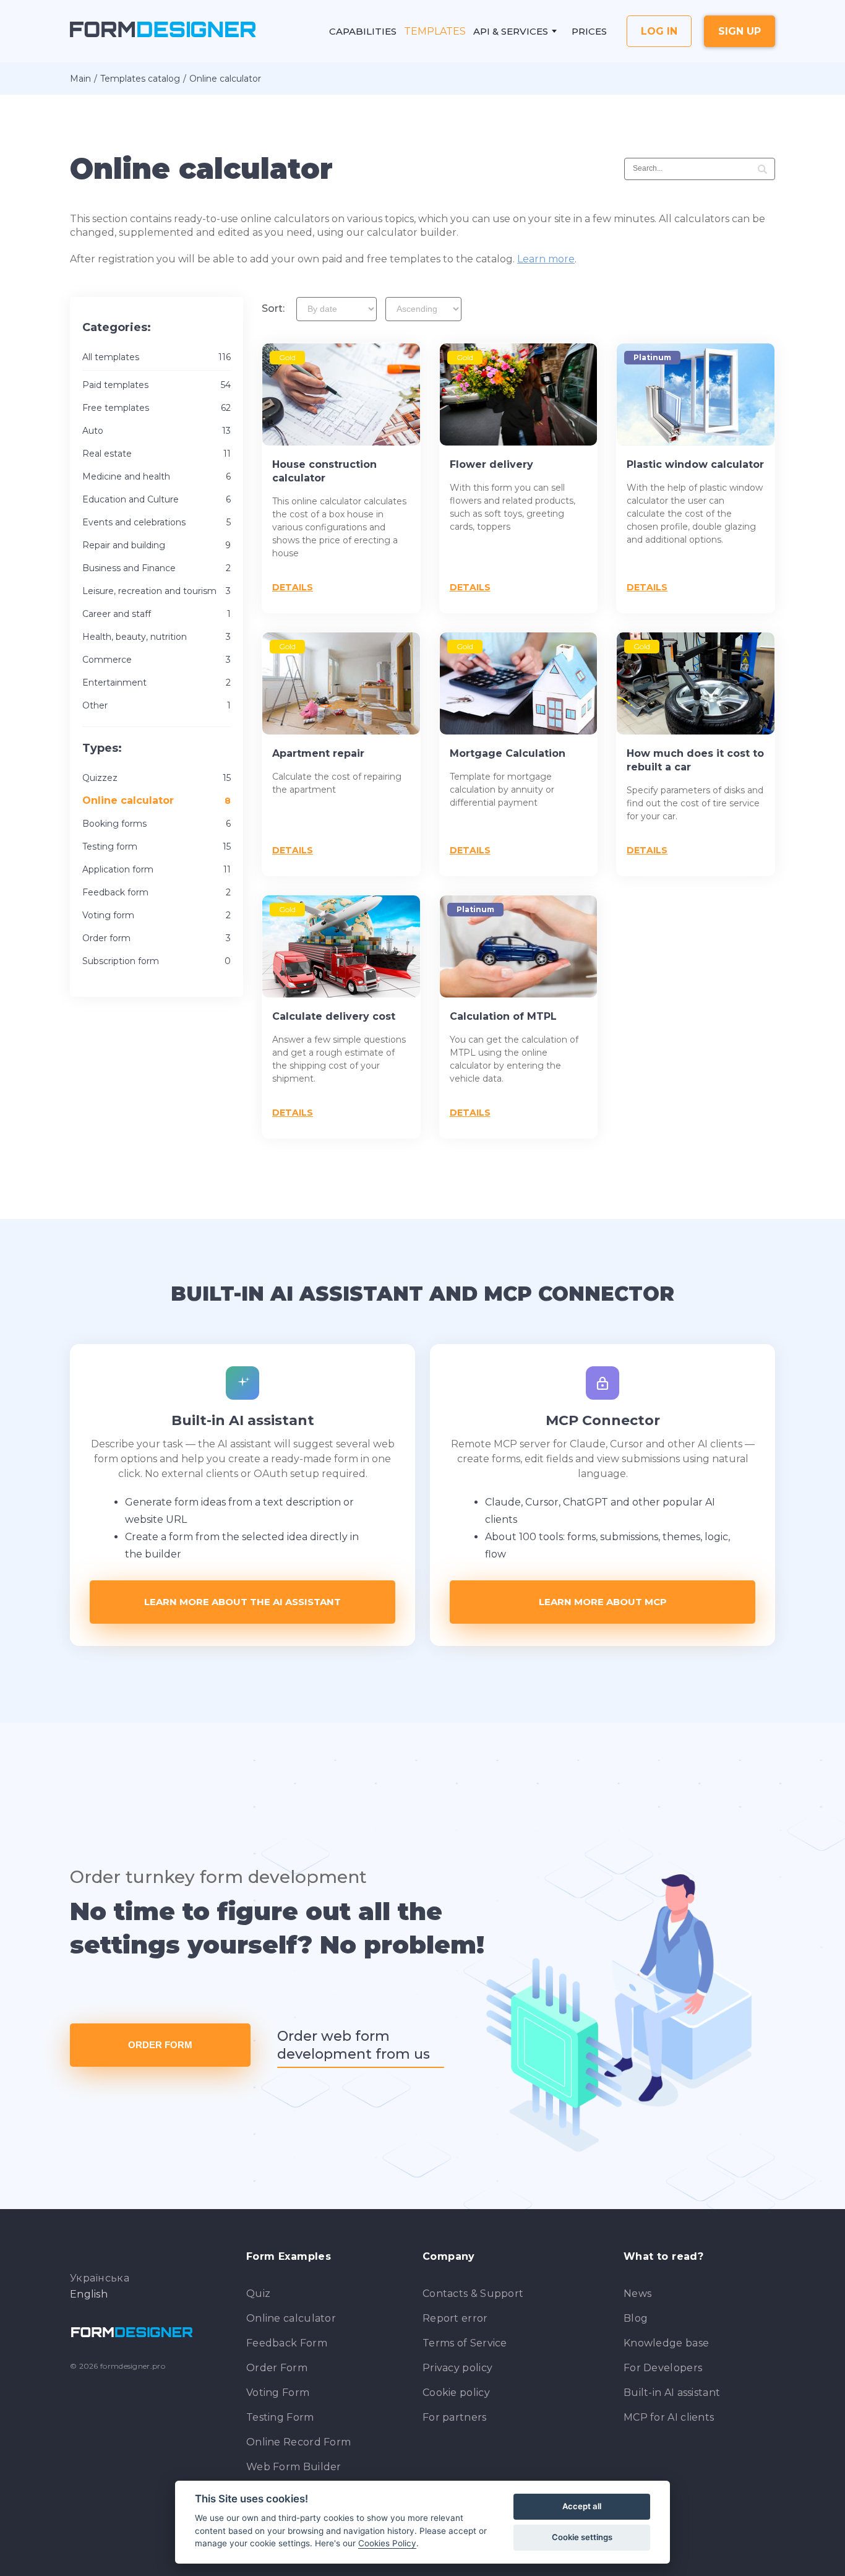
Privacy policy (457, 2368)
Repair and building (157, 545)
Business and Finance (157, 568)
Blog (636, 2318)
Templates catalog (140, 79)
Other (157, 705)
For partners (455, 2417)
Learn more (546, 259)
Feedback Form (287, 2343)
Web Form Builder (294, 2467)
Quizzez (157, 778)
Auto (157, 431)
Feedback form (157, 892)
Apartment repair (318, 753)
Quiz (258, 2294)
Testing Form (280, 2417)
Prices (589, 31)
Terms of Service (465, 2343)
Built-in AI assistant (672, 2393)
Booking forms (157, 824)
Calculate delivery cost (334, 1016)
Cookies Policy (387, 2543)
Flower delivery (491, 464)
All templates (157, 357)
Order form (157, 938)
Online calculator (291, 2318)
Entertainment (157, 683)
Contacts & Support (473, 2294)
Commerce (157, 660)
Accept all (582, 2506)
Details (293, 587)
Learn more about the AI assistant (242, 1602)
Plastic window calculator (695, 464)
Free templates (157, 408)
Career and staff (157, 614)
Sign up (740, 31)
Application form (157, 869)
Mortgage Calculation (508, 753)
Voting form (157, 915)
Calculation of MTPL (503, 1016)
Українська (100, 2278)
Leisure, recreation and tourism (157, 591)
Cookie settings (582, 2537)
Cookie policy (456, 2393)
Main (80, 79)
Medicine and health (157, 476)
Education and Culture (157, 499)
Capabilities (363, 31)
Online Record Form (298, 2442)
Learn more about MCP (603, 1602)
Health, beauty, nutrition (157, 637)
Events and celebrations (157, 522)
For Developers (663, 2368)
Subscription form (157, 961)
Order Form (160, 2045)
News (637, 2294)
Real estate (157, 454)
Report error (455, 2318)
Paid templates (157, 385)
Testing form (157, 846)
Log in (659, 31)
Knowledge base (666, 2343)
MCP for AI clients (669, 2417)
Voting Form (278, 2393)
